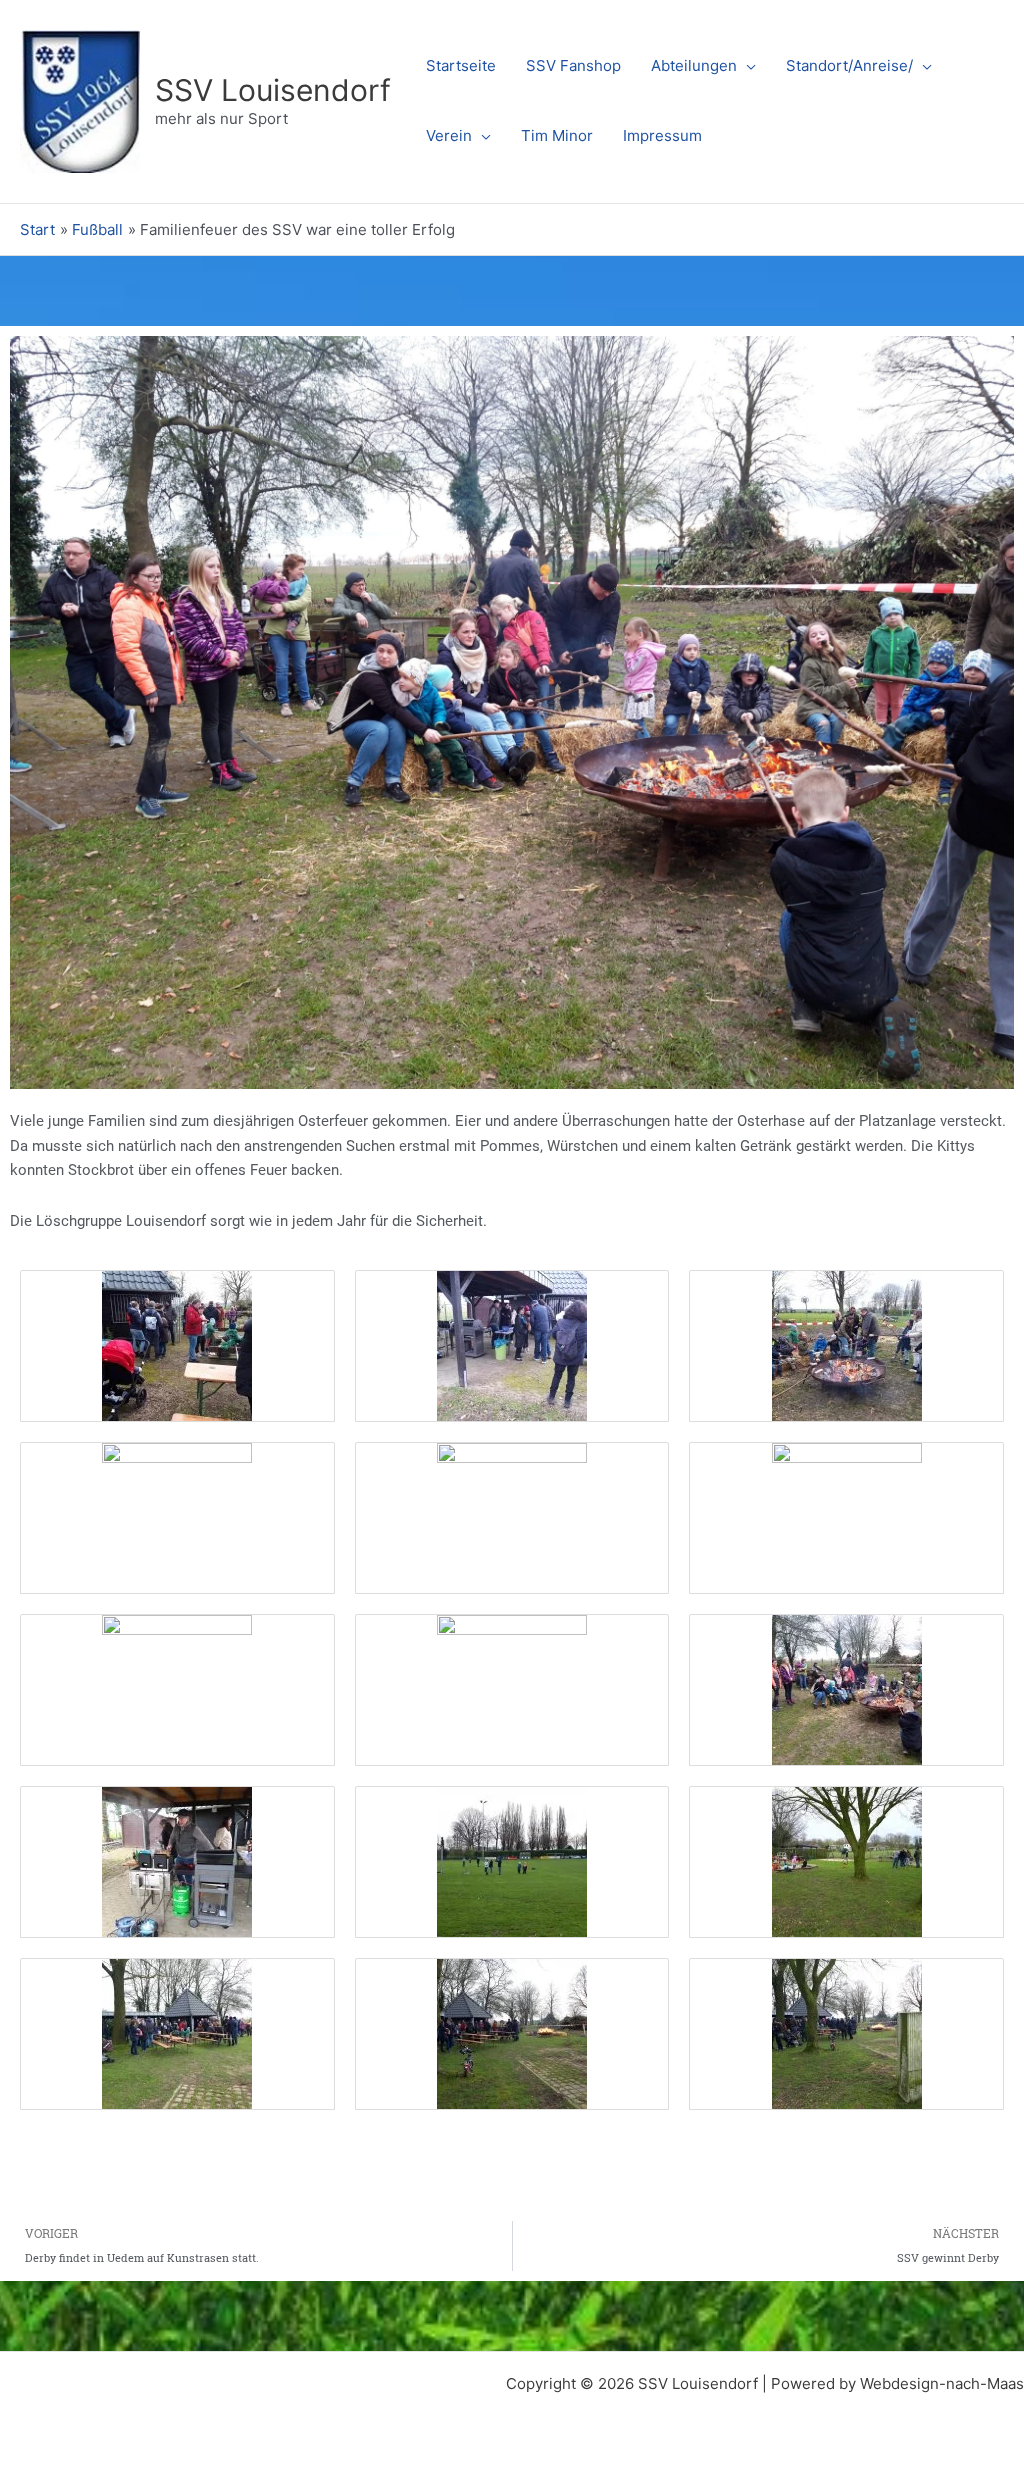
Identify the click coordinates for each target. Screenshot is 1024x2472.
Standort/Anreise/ (849, 65)
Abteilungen (694, 65)
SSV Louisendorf (273, 90)
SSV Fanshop (573, 65)
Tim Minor (557, 135)
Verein (449, 135)
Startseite (461, 65)
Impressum (662, 135)
